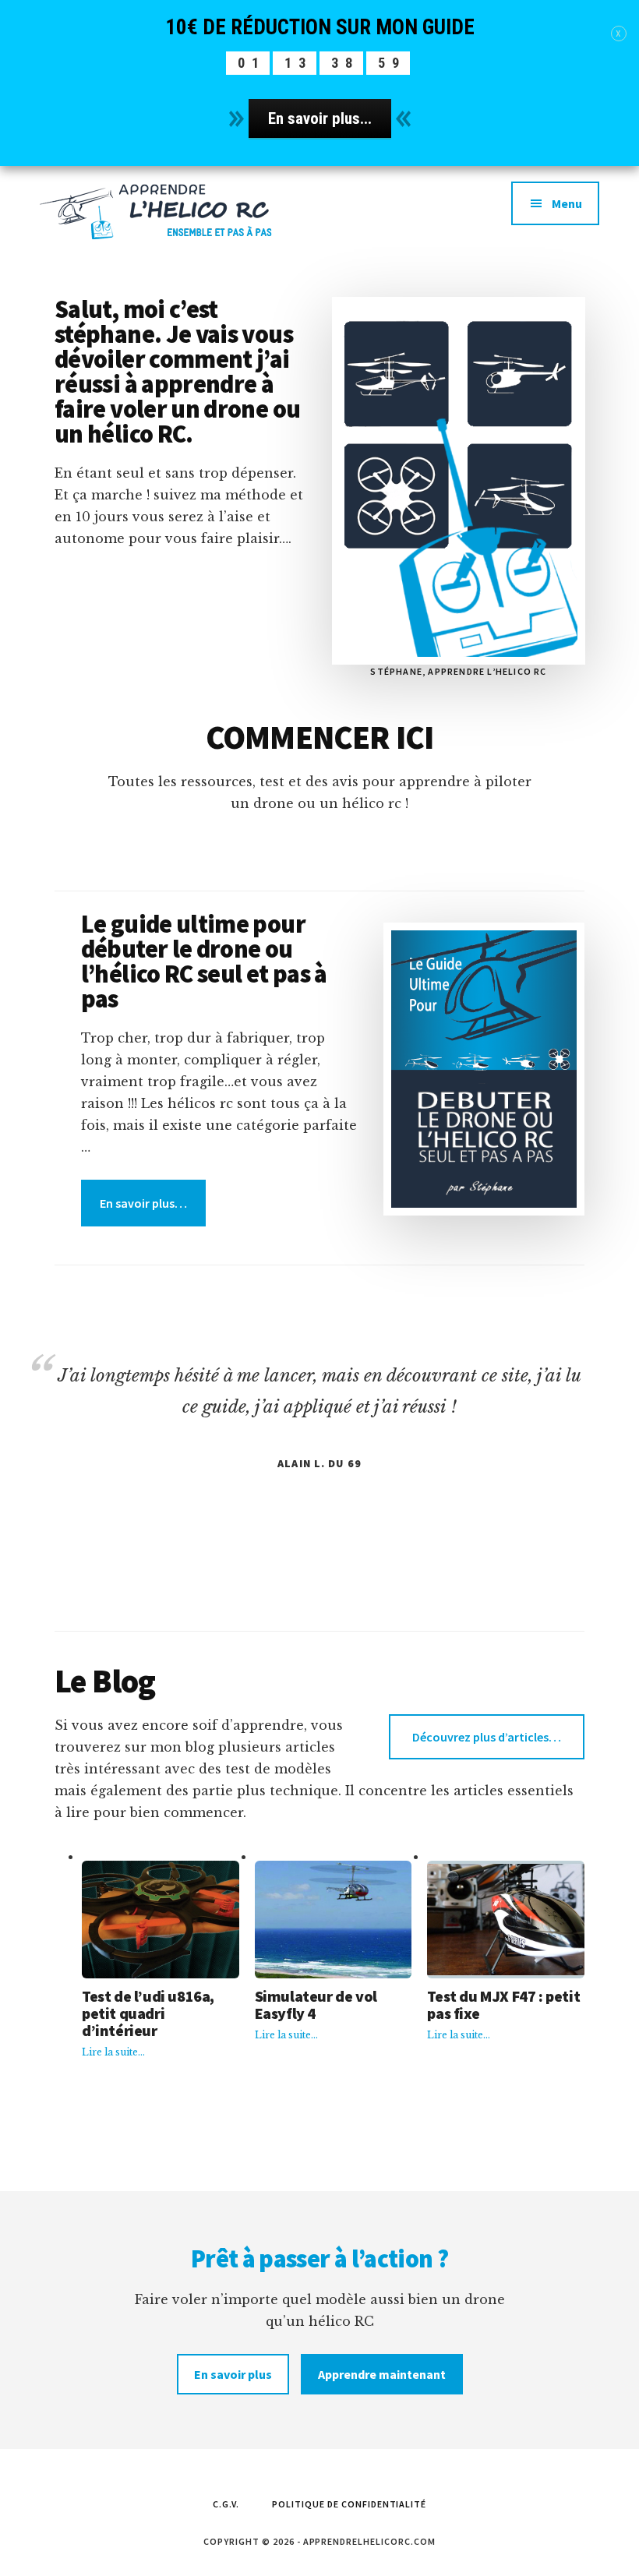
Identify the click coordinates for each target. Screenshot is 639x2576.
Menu (567, 203)
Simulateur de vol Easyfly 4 (316, 2005)
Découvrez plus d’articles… (487, 1737)
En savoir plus (233, 2374)
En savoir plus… (143, 1203)
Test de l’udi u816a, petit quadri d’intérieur (148, 2013)
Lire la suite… (113, 2053)
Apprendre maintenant (382, 2374)
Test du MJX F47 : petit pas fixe (503, 2005)
